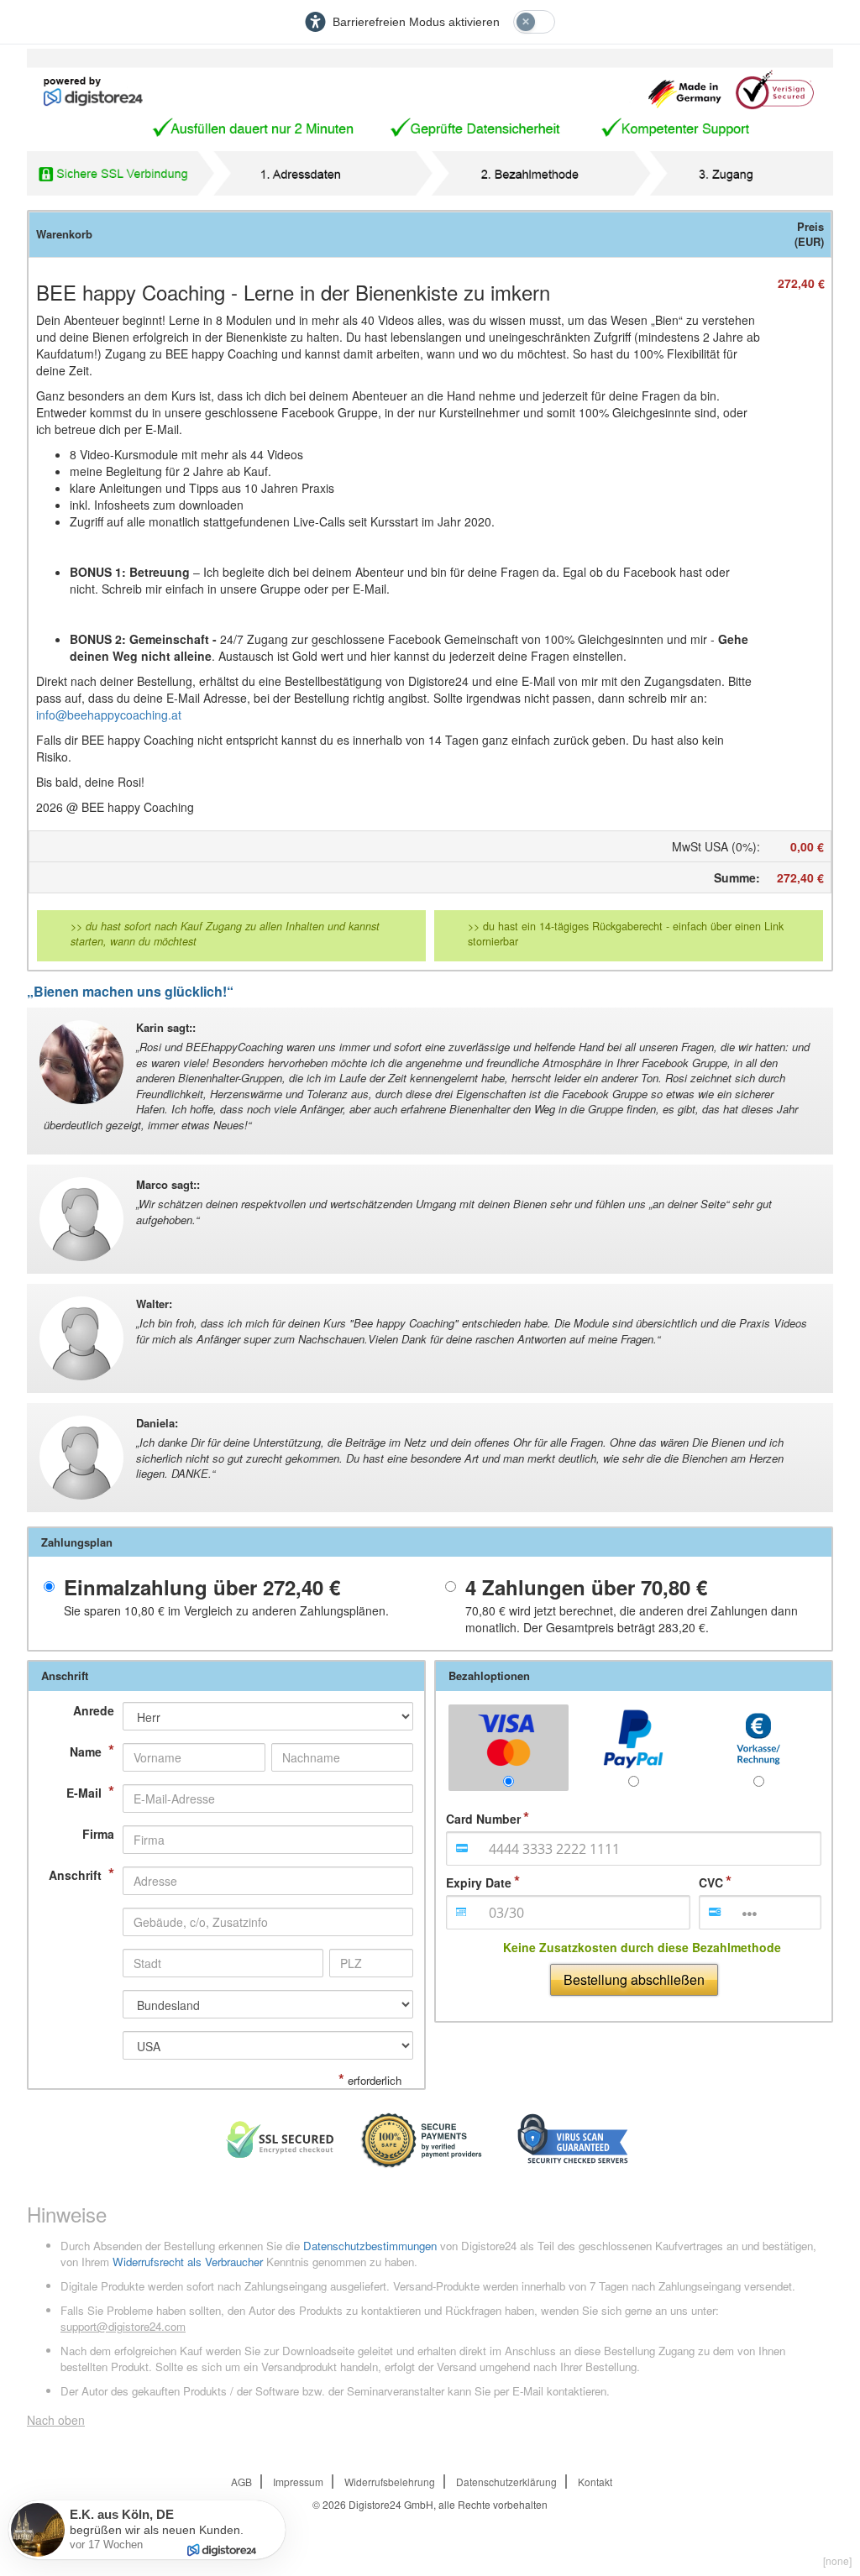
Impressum (298, 2482)
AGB (241, 2482)
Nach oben (56, 2420)
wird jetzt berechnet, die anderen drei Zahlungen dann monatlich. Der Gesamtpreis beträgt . (632, 1619)
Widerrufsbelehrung (390, 2482)
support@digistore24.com (123, 2326)
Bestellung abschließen (634, 1979)
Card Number (483, 1819)
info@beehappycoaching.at (109, 715)
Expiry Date (479, 1882)
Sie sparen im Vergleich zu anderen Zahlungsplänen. (226, 1610)
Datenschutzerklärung (506, 2482)
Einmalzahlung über (202, 1587)
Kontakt (595, 2482)
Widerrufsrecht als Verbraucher (188, 2262)
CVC (711, 1882)
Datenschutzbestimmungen (370, 2246)
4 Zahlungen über (586, 1587)
